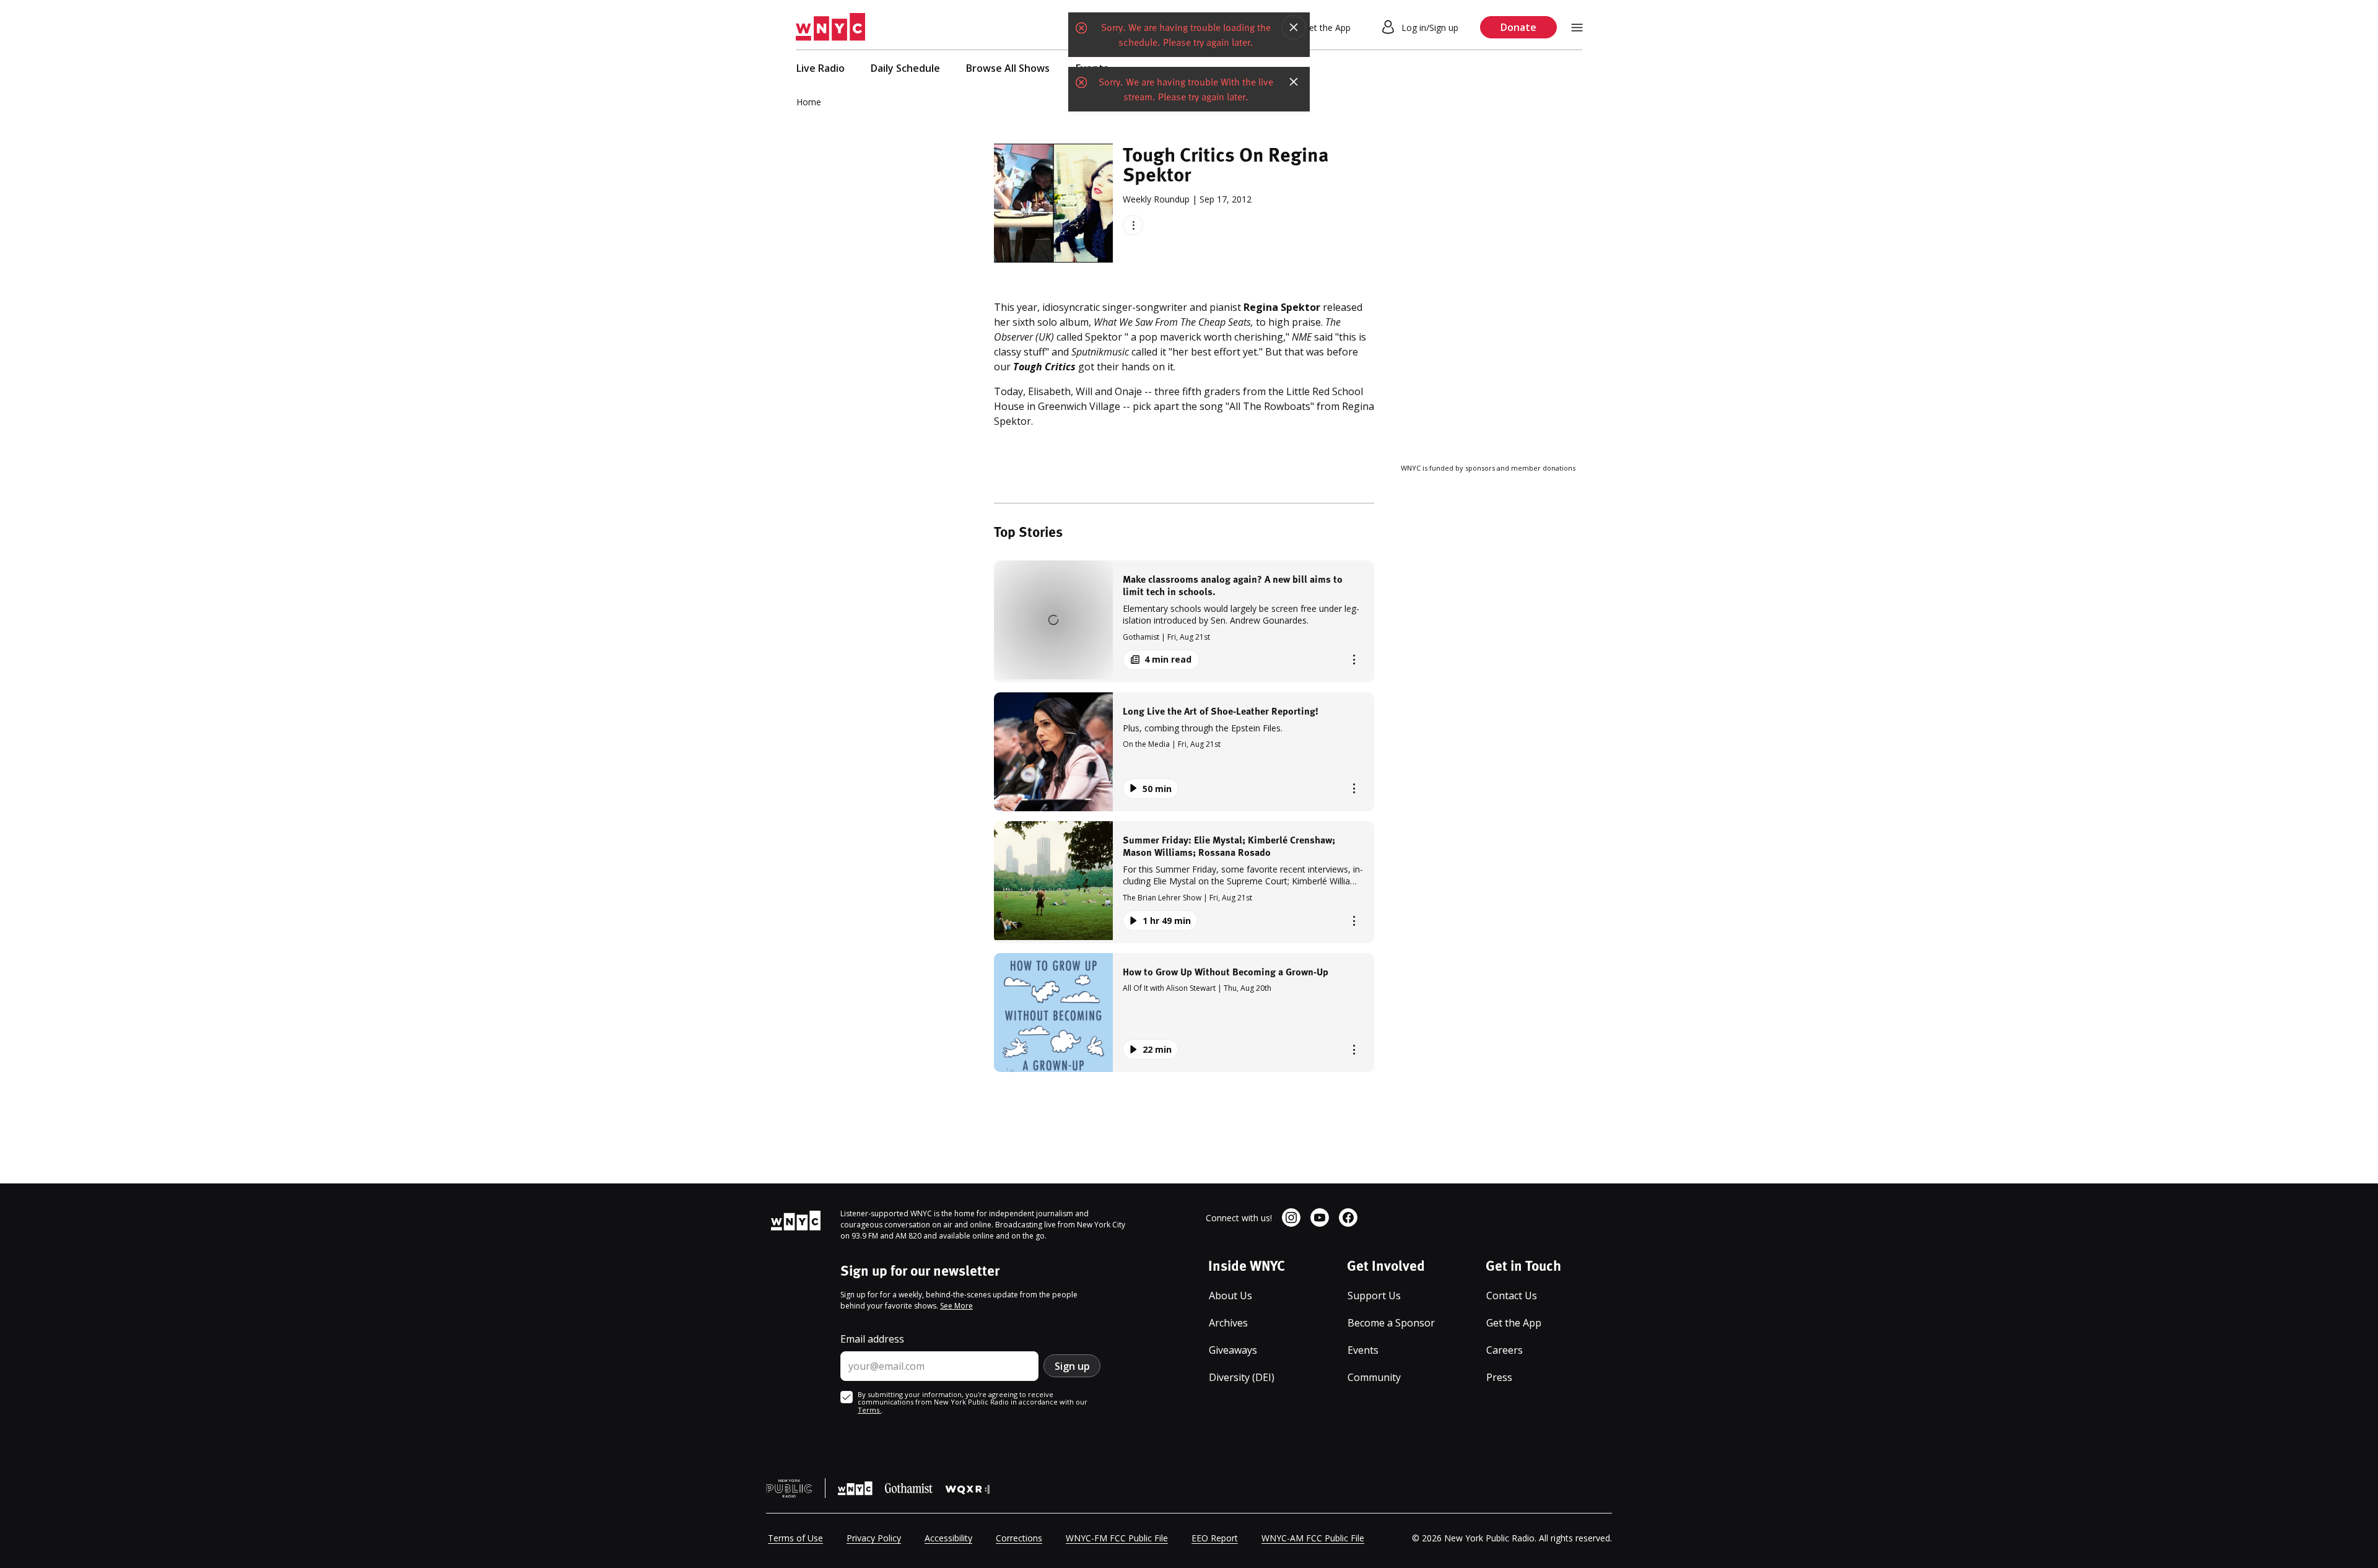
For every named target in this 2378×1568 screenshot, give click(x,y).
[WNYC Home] (830, 27)
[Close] (1294, 27)
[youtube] (1320, 1217)
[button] (1184, 621)
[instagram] (1291, 1217)
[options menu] (1133, 225)
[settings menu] (1577, 28)
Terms (869, 1410)
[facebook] (1348, 1217)
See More (956, 1306)
